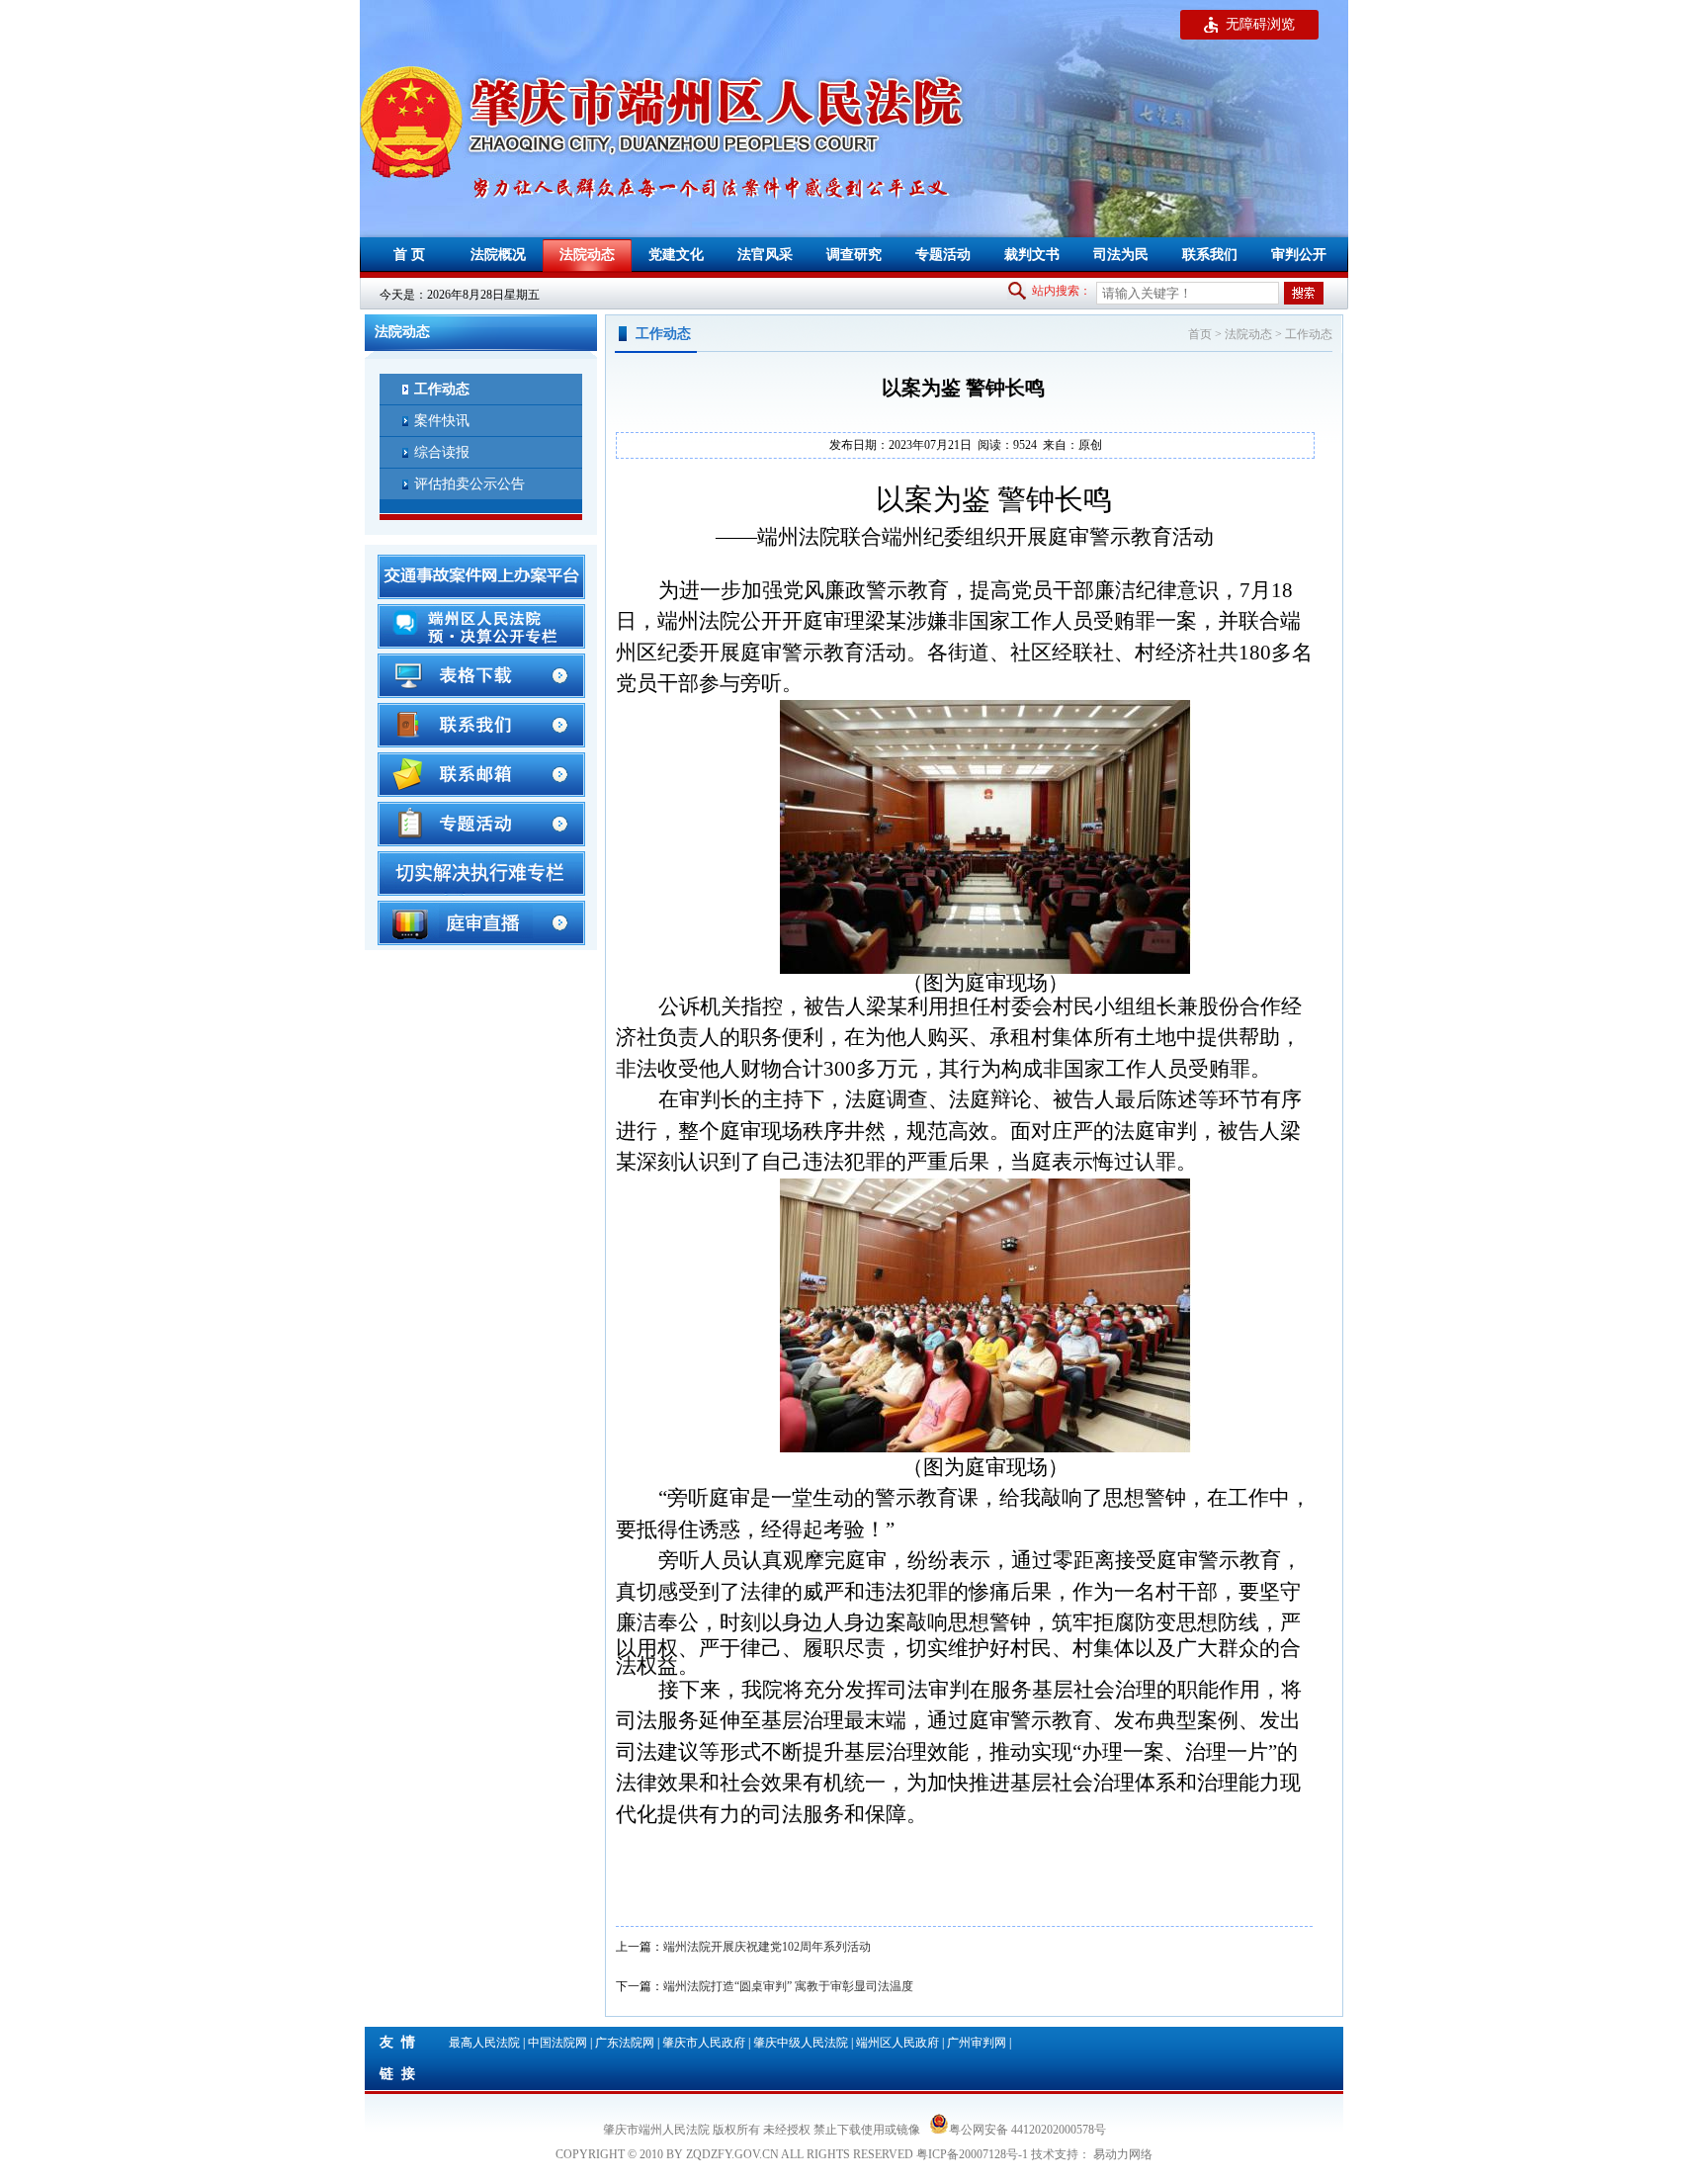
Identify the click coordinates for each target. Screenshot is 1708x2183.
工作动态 (1309, 334)
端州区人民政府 (897, 2043)
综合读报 (442, 452)
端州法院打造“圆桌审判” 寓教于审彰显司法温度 (788, 1986)
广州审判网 (977, 2043)
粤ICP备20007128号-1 (972, 2154)
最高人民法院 (484, 2043)
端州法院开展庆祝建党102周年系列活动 (767, 1947)
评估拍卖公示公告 (470, 484)
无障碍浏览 (1260, 24)
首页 (1200, 334)
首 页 (409, 255)
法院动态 (1248, 334)
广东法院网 (625, 2043)
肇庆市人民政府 (704, 2043)
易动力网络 (1123, 2154)
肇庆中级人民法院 (801, 2043)
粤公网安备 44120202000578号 (1027, 2128)
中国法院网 (557, 2043)
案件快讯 (442, 421)
